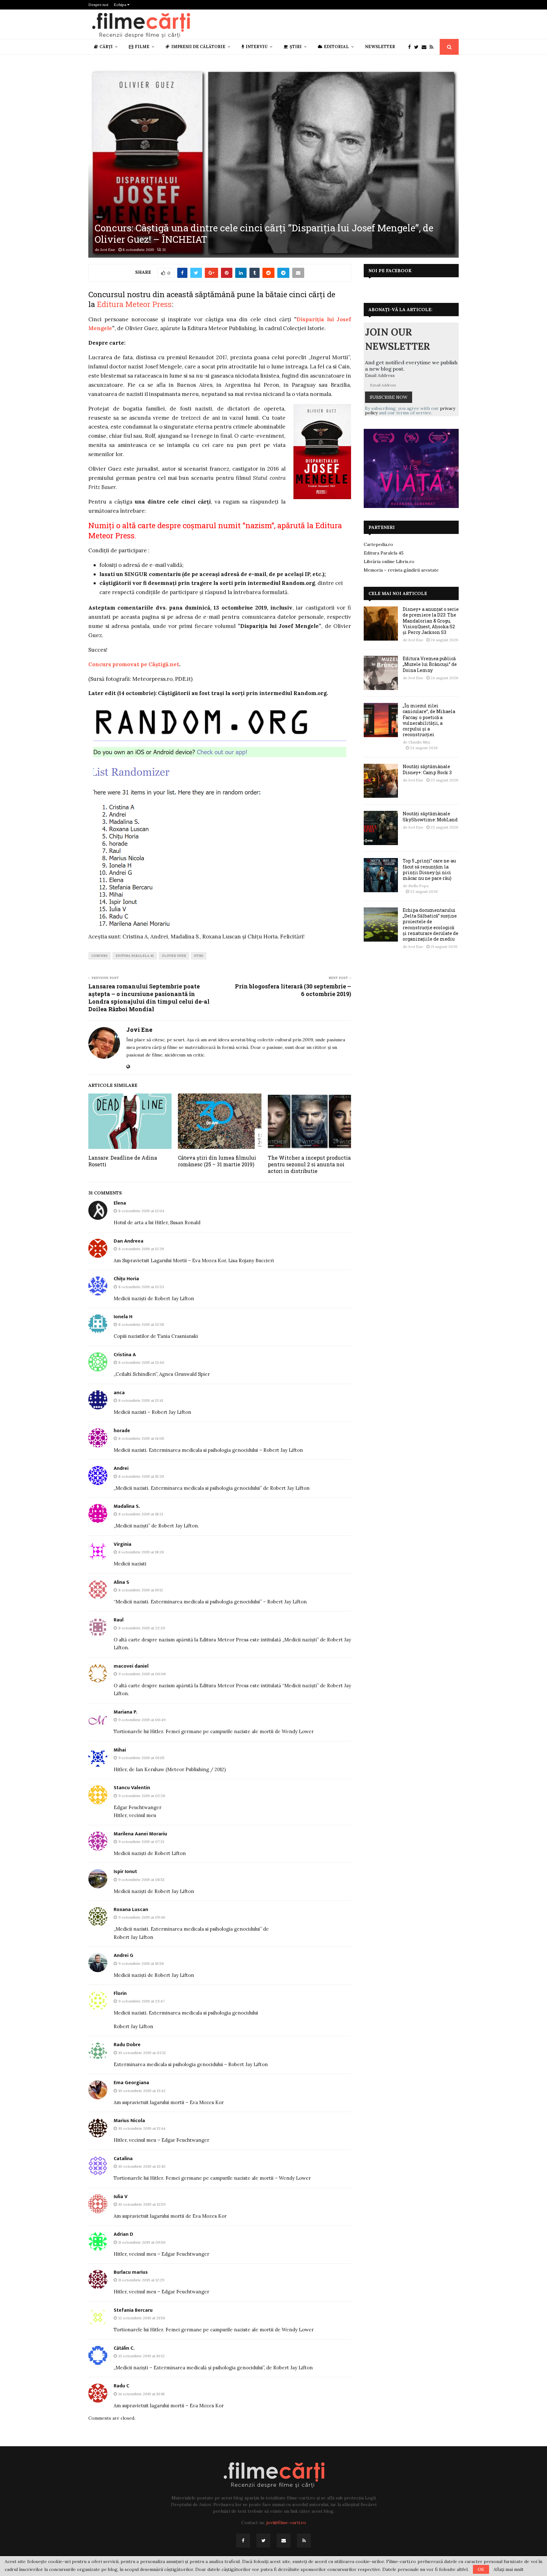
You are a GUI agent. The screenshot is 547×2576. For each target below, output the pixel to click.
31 (164, 250)
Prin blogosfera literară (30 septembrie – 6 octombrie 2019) (293, 990)
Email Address (380, 375)
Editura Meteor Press (134, 304)
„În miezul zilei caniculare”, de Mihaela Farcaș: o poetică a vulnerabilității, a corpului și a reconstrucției (429, 720)
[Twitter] (418, 47)
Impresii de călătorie (198, 47)
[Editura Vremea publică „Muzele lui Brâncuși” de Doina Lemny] (381, 673)
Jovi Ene (108, 250)
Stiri (99, 217)
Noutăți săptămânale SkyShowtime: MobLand (430, 816)
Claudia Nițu (419, 742)
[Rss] (433, 47)
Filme (142, 47)
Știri (296, 47)
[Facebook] (411, 47)
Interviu (257, 47)
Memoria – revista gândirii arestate (401, 570)
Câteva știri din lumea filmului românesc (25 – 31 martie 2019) (217, 1161)
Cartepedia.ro (378, 544)
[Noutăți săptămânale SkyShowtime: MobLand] (381, 828)
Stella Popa (418, 886)
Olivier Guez (174, 956)
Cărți (106, 47)
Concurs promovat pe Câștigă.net (134, 664)
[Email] (426, 47)
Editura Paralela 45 (135, 956)
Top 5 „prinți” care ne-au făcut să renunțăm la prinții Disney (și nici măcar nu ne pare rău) (429, 869)
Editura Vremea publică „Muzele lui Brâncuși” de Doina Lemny (430, 664)
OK (481, 2569)
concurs (100, 956)
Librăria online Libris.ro (389, 561)
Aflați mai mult (509, 2569)
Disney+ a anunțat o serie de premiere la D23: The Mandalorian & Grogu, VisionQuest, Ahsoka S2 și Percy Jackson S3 (431, 621)
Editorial (336, 47)
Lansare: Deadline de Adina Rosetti (123, 1161)
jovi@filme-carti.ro (286, 2523)
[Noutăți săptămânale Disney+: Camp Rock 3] (381, 781)
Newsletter (380, 47)
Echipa (120, 5)
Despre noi (98, 5)
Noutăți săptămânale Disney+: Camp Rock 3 (427, 769)
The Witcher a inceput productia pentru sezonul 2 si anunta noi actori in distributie (309, 1164)
